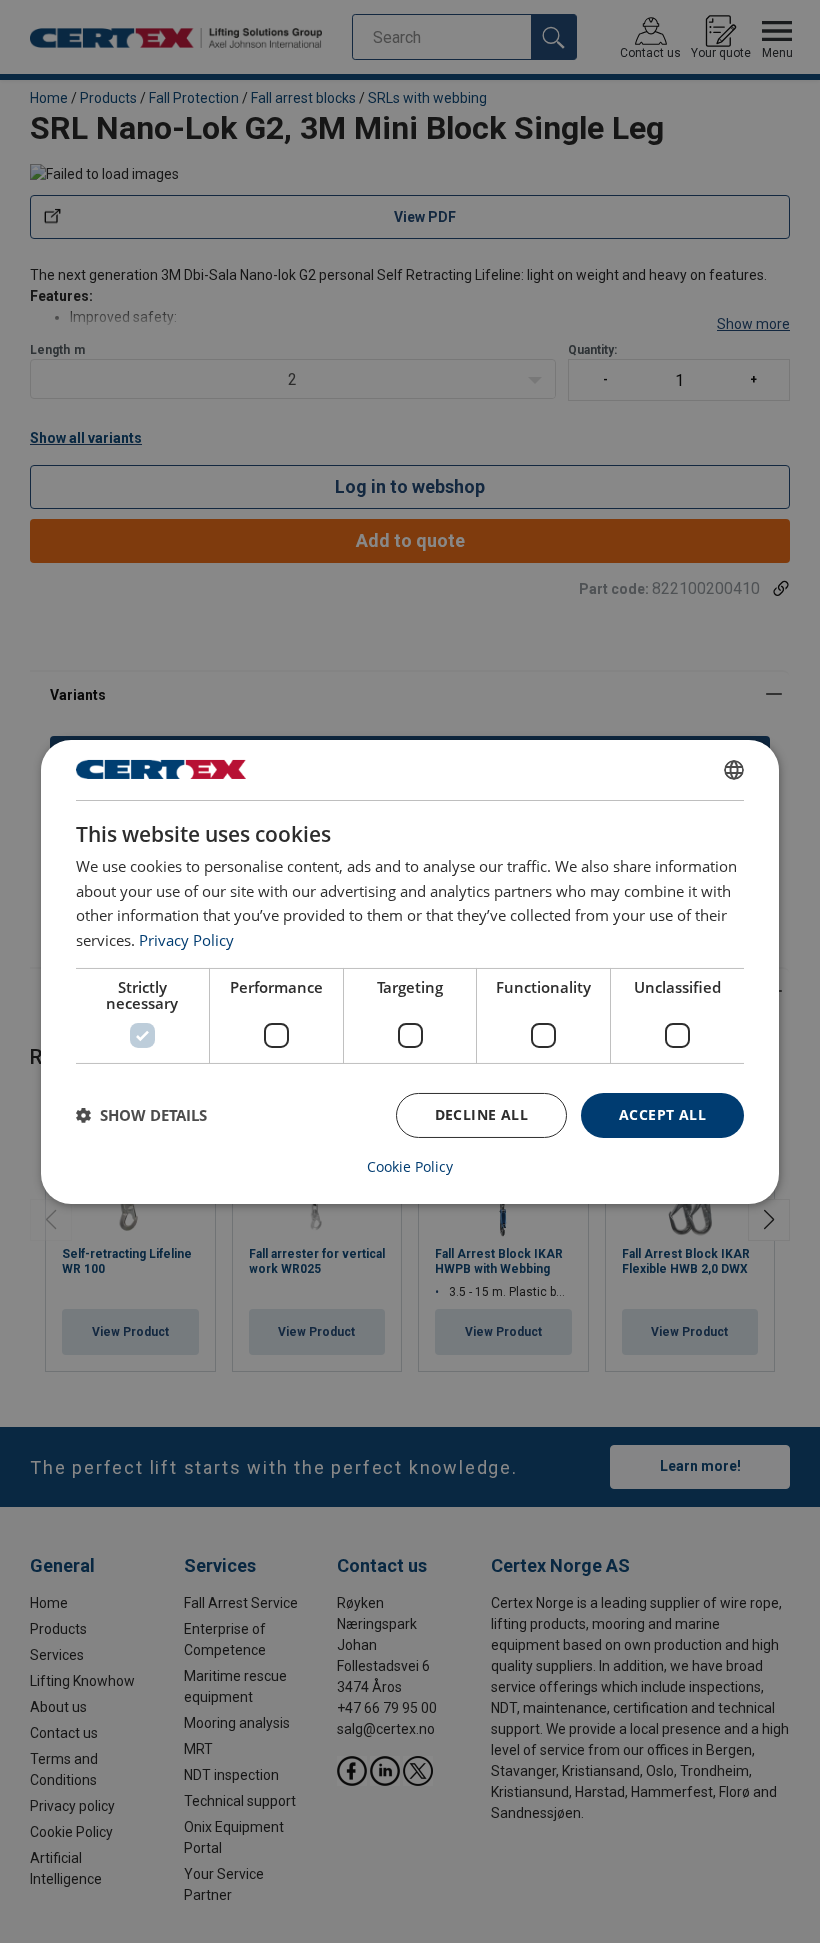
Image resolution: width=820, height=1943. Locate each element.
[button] (141, 1115)
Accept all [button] (662, 1114)
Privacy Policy (186, 940)
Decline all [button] (481, 1114)
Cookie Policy (410, 1167)
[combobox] (734, 769)
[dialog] (410, 971)
